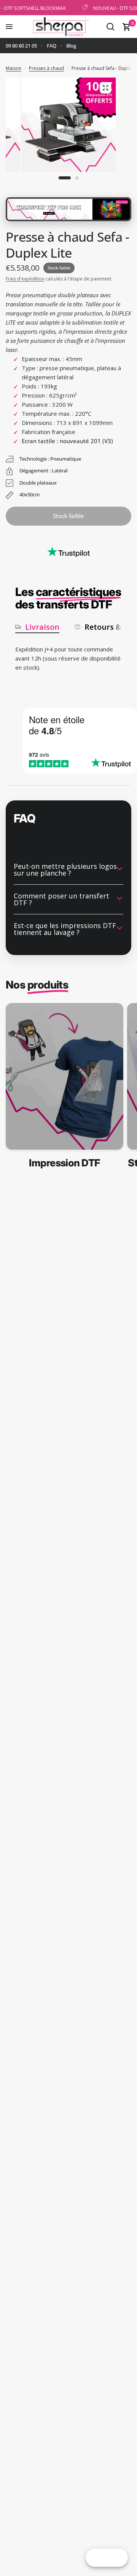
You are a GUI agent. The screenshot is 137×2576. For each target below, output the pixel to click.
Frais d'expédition (25, 279)
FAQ (52, 46)
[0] (125, 27)
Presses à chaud (46, 68)
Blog (71, 46)
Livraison (42, 627)
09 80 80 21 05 (21, 46)
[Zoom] (105, 88)
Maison (14, 68)
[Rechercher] (110, 27)
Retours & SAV (111, 627)
